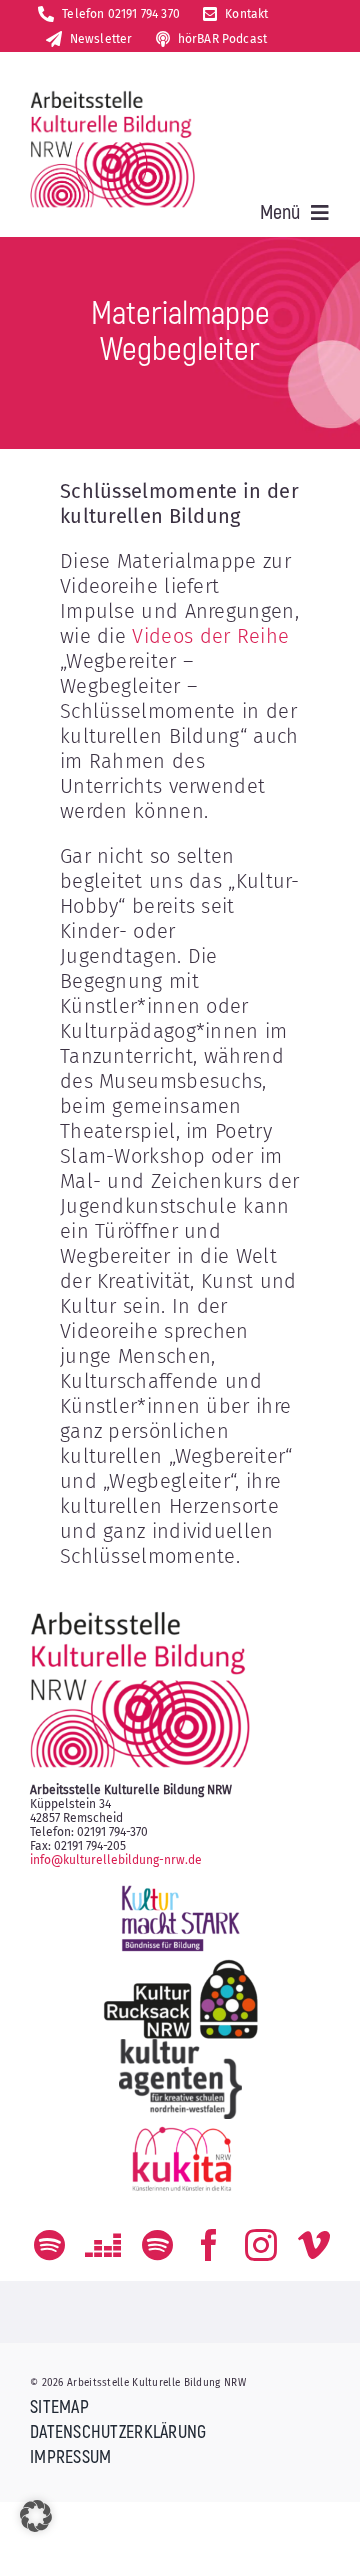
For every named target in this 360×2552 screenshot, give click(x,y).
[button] (36, 2516)
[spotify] (49, 2245)
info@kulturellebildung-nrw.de (116, 1860)
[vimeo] (314, 2245)
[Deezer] (103, 2245)
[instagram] (261, 2245)
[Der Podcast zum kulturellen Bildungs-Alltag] (157, 2245)
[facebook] (209, 2245)
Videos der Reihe (210, 636)
